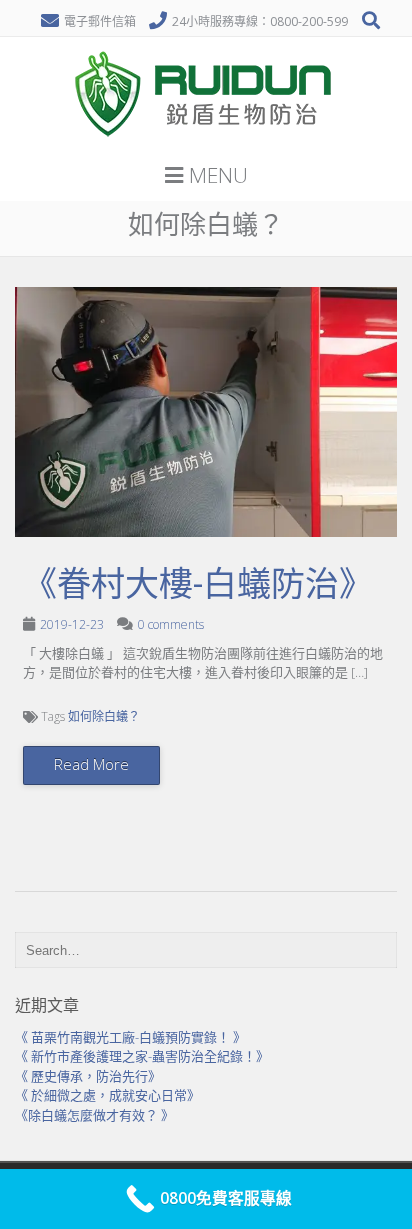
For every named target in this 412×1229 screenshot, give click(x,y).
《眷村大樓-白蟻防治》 (198, 584)
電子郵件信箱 (100, 21)
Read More (91, 764)
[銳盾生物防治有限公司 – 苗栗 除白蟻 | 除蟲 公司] (206, 144)
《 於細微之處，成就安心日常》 (107, 1095)
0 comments (171, 624)
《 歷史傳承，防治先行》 (88, 1076)
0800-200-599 (309, 21)
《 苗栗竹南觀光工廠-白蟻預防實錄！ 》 (130, 1037)
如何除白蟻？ (104, 716)
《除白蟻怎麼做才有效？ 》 (94, 1115)
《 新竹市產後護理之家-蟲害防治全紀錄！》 (142, 1056)
